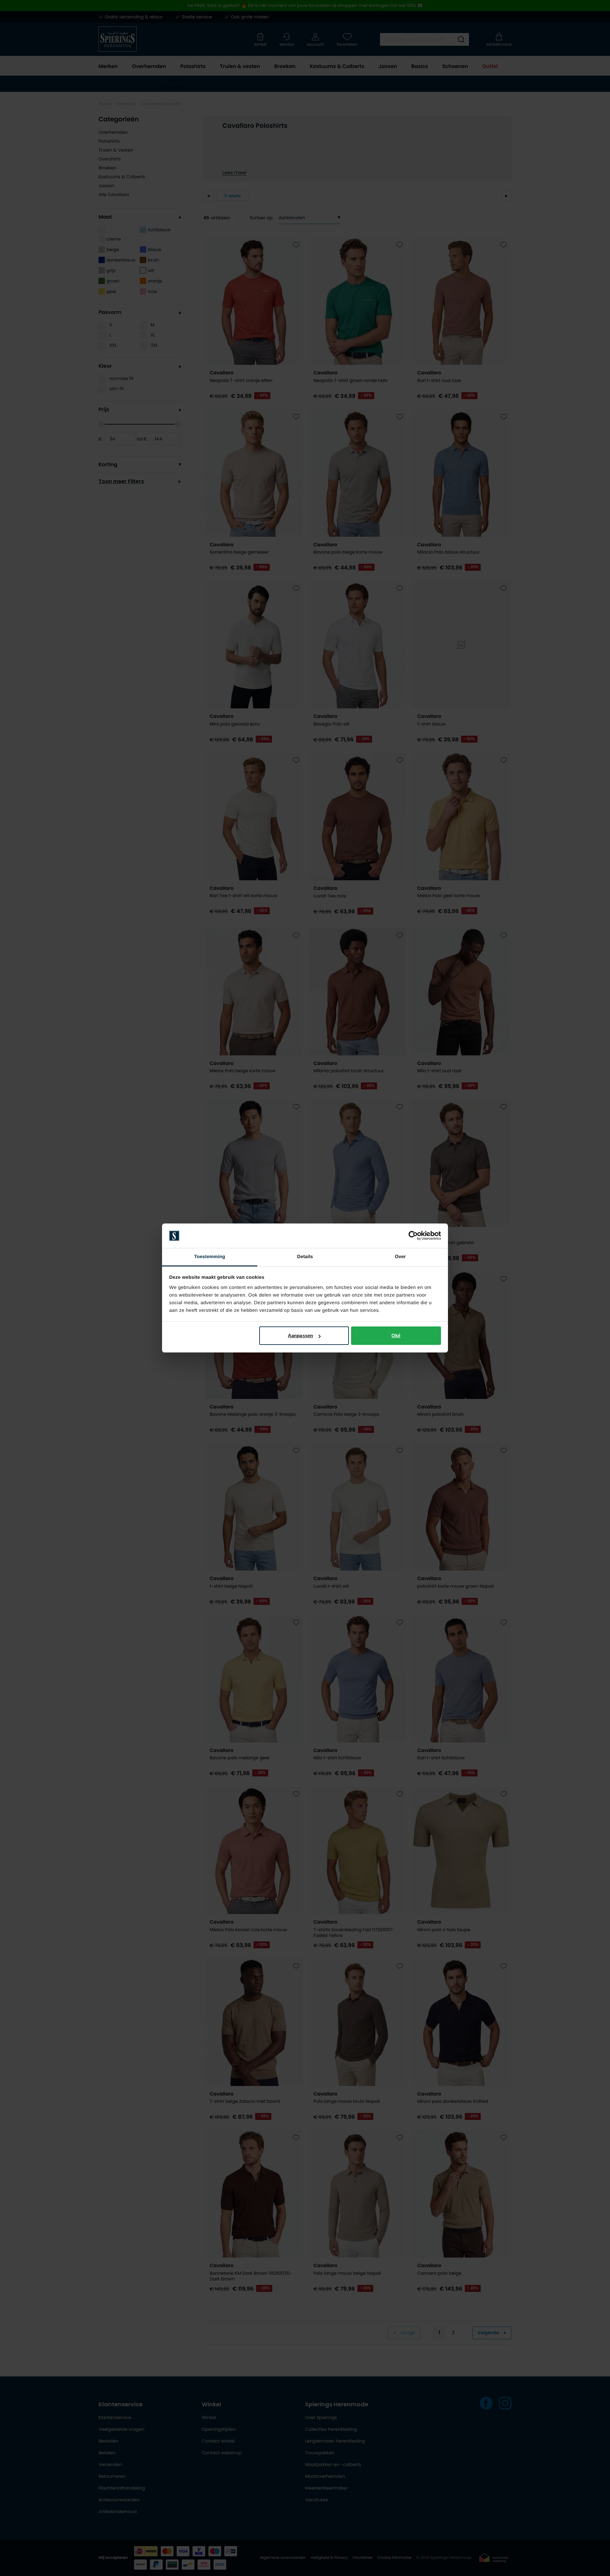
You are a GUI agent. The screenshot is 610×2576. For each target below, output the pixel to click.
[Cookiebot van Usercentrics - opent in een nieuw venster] (413, 1236)
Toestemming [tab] (210, 1257)
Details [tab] (305, 1257)
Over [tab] (400, 1257)
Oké (396, 1336)
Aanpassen (300, 1336)
